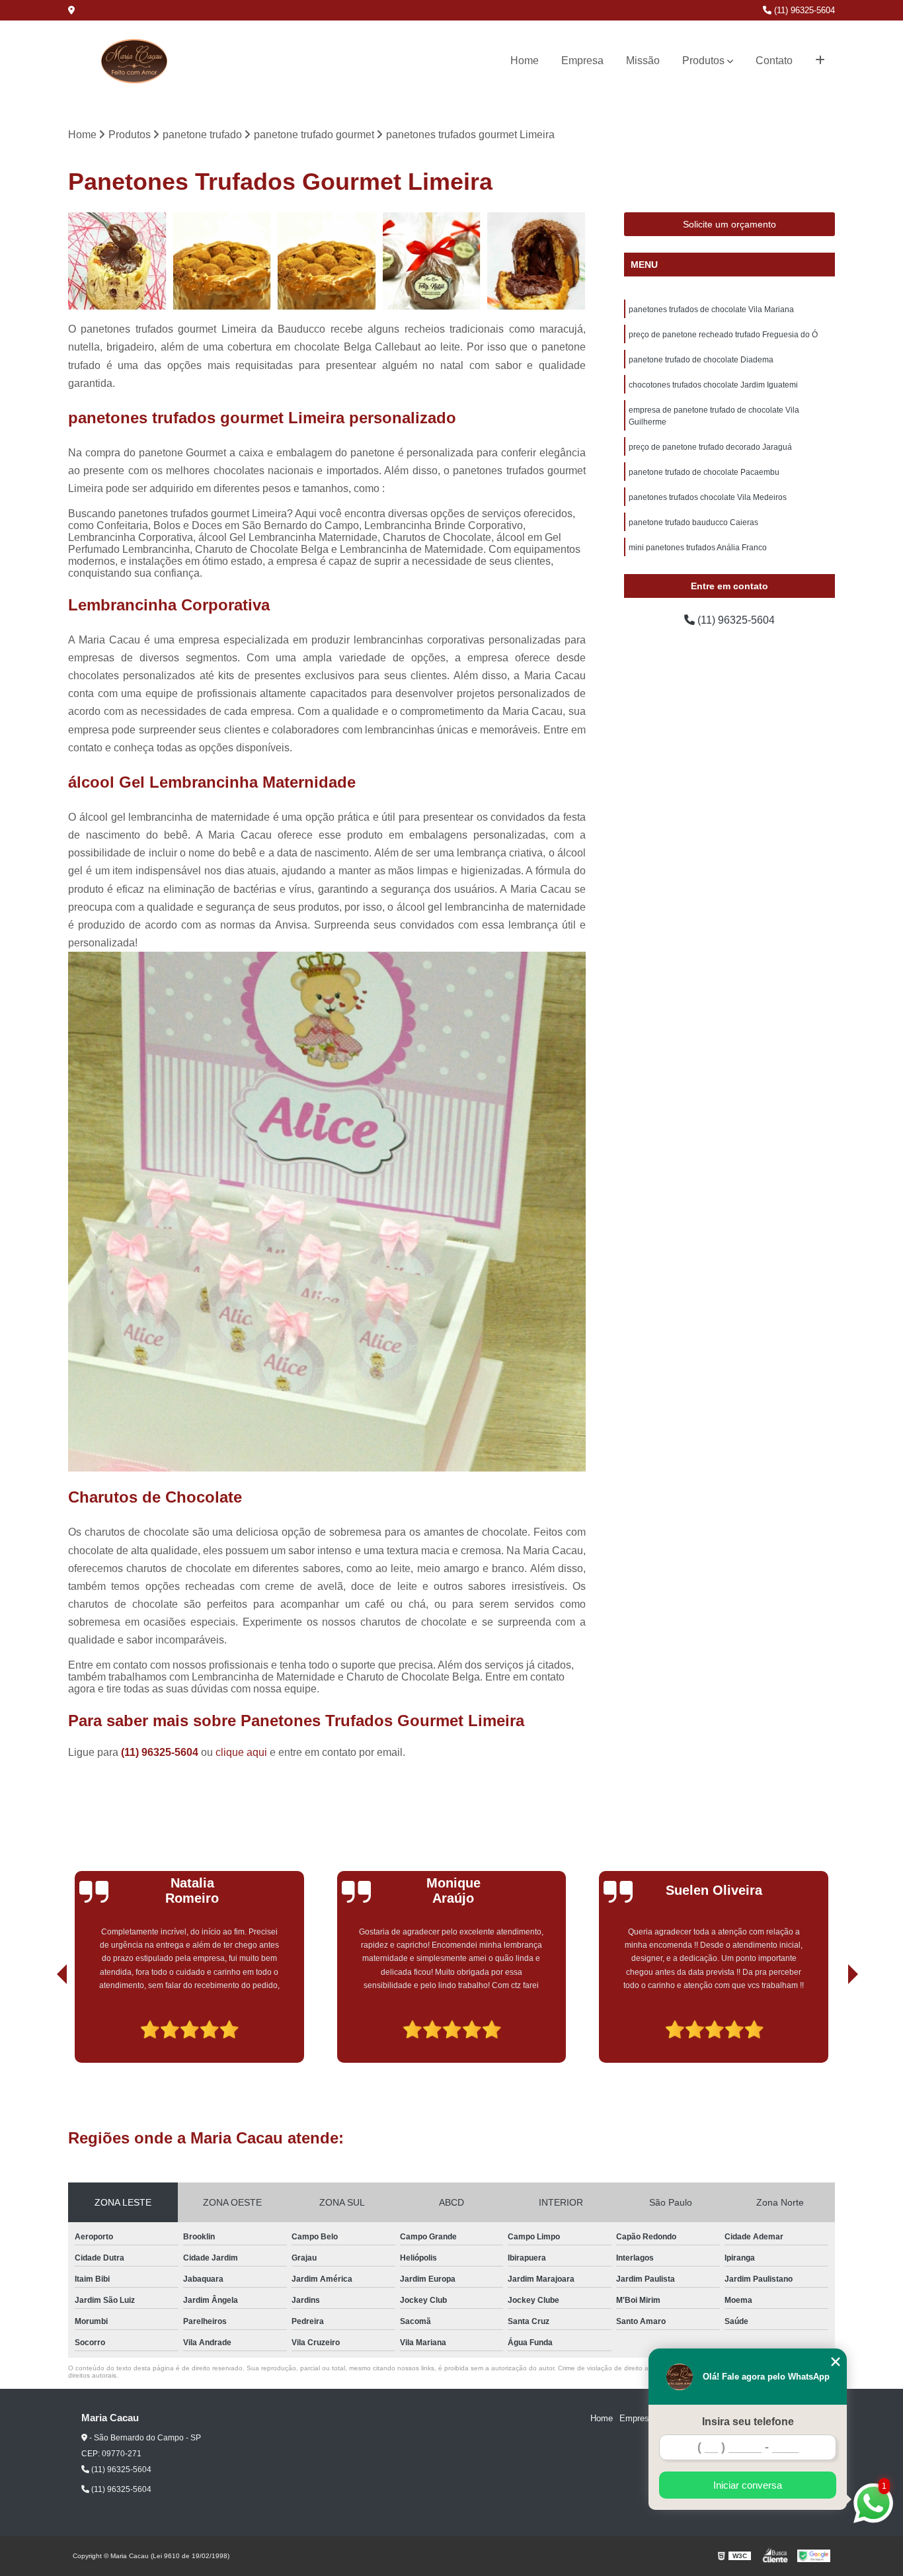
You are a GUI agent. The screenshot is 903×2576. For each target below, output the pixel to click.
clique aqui (241, 1752)
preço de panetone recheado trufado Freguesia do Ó (723, 335)
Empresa (582, 61)
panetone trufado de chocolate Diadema (701, 360)
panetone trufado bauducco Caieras (693, 522)
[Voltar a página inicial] (134, 61)
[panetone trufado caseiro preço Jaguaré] (327, 262)
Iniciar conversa (748, 2485)
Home (525, 61)
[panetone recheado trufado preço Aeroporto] (222, 262)
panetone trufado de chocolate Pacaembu (704, 472)
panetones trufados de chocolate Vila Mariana (711, 310)
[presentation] (44, 2025)
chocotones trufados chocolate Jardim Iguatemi (713, 385)
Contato (774, 61)
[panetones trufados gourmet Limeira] (536, 262)
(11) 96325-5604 (803, 10)
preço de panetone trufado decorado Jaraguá (710, 447)
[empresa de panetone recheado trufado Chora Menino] (117, 262)
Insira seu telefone (748, 2422)
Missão (643, 61)
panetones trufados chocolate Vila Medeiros (708, 497)
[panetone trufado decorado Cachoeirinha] (432, 262)
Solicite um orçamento (729, 224)
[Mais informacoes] (820, 61)
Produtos (703, 61)
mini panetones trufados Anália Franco (698, 548)
